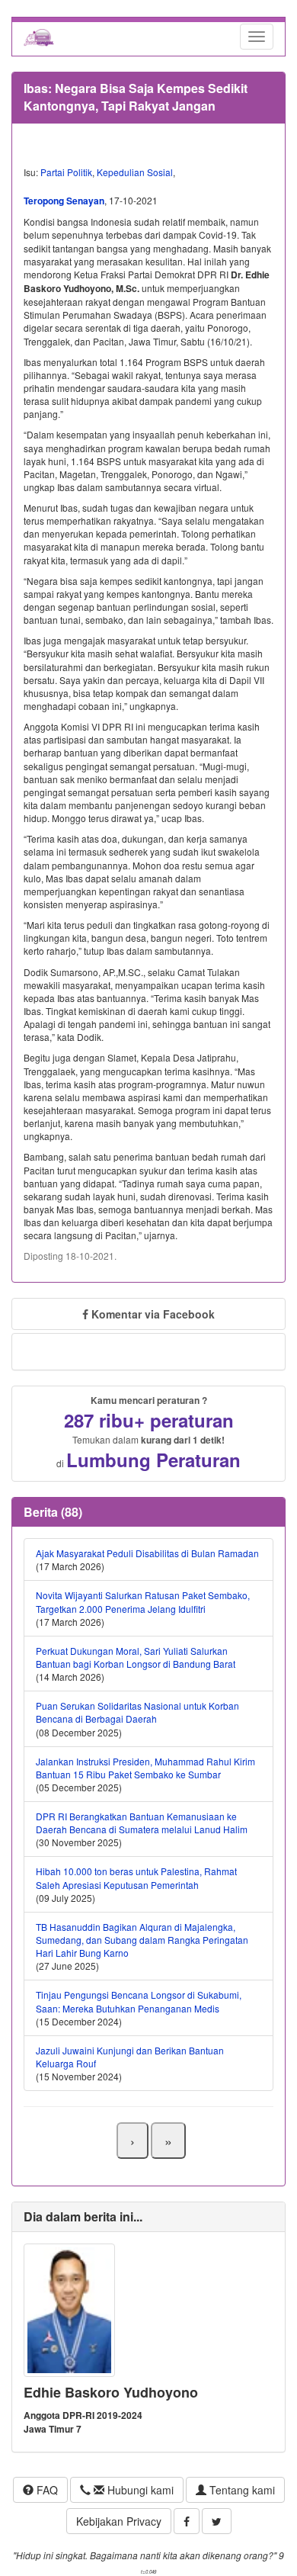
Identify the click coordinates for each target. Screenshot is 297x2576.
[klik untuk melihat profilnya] (69, 2309)
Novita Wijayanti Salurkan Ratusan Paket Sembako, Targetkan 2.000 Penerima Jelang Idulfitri (143, 1601)
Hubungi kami (139, 2490)
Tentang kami (241, 2490)
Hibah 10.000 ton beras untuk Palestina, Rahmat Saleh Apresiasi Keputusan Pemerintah (136, 1877)
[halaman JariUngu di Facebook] (187, 2521)
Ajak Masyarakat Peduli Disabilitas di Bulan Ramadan (147, 1553)
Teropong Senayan (64, 201)
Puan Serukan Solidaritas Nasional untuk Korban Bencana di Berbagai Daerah (137, 1712)
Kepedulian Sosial (135, 172)
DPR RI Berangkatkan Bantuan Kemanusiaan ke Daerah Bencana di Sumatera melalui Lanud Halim (142, 1823)
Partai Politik (66, 172)
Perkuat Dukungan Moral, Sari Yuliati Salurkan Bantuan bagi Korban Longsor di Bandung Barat (136, 1657)
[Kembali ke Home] (39, 37)
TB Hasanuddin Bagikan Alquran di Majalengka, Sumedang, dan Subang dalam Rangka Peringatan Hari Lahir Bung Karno (142, 1940)
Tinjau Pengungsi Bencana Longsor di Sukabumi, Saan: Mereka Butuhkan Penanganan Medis (139, 2001)
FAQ (46, 2490)
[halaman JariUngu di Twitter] (217, 2521)
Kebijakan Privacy (119, 2521)
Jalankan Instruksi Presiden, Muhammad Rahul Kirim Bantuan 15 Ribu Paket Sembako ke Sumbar (145, 1768)
